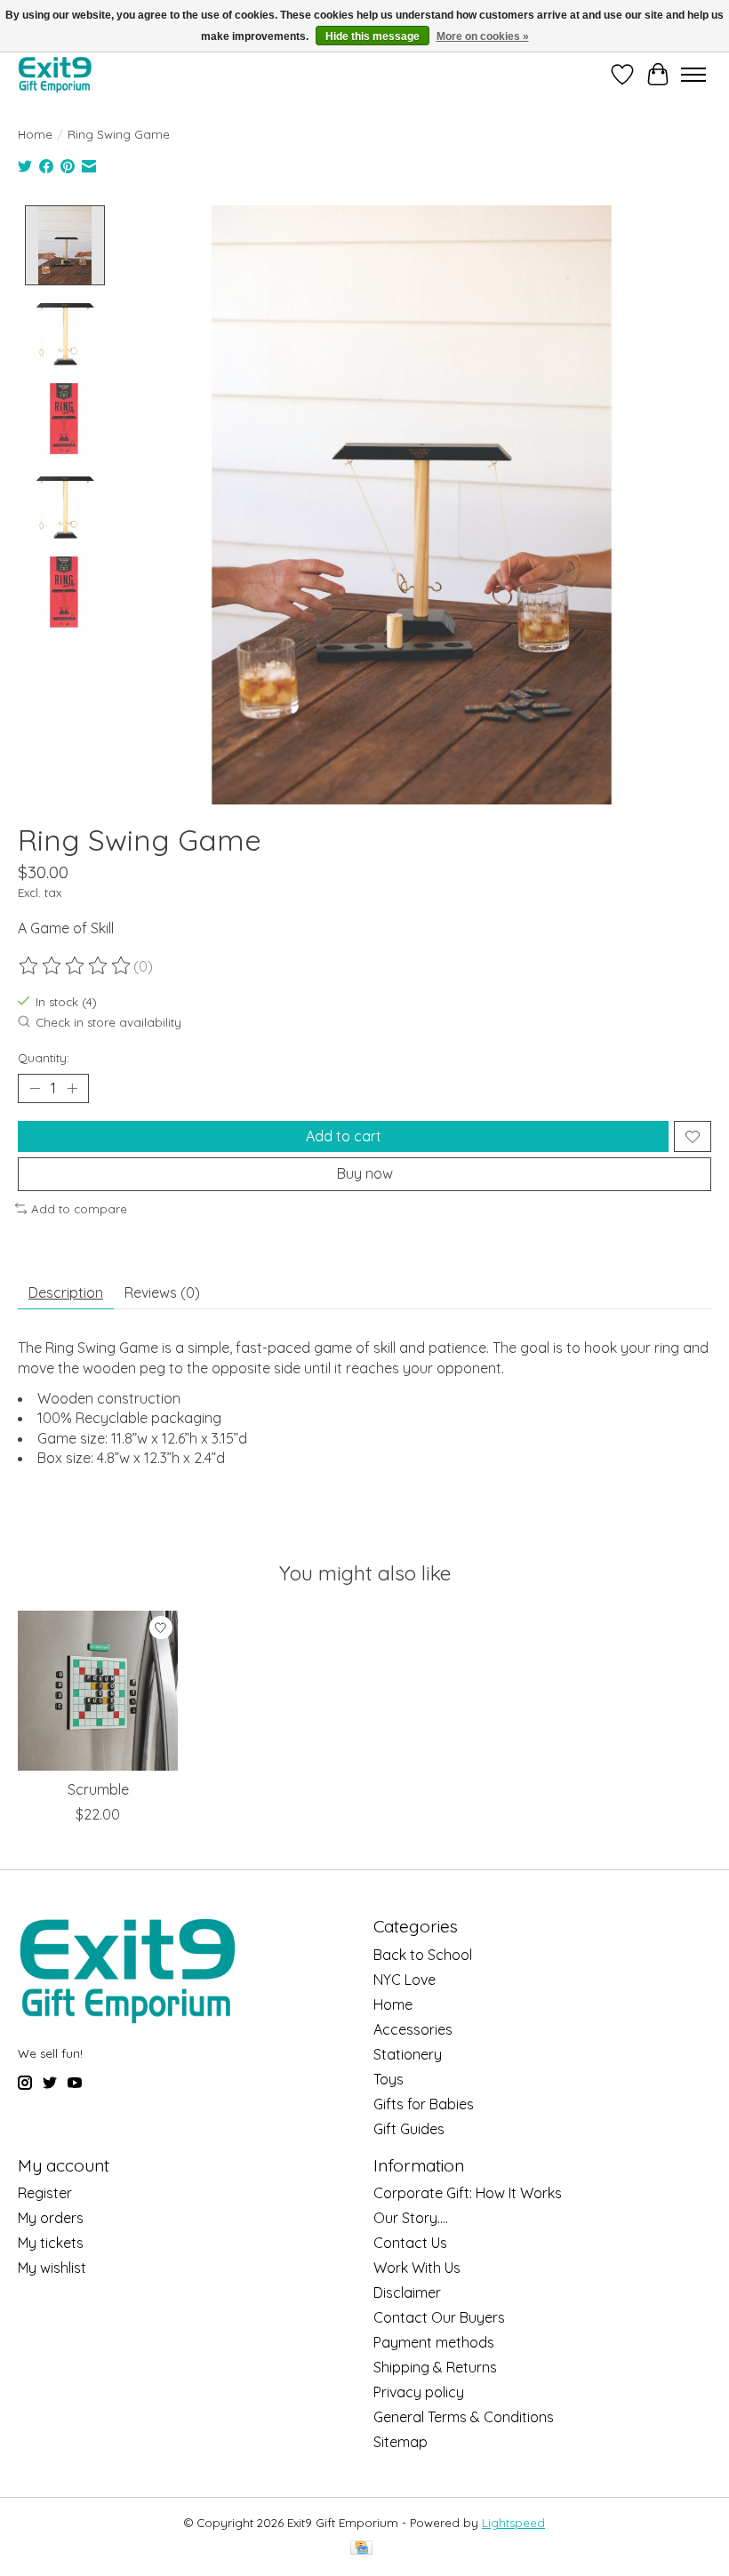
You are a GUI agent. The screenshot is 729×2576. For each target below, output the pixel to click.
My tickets (51, 2243)
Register (45, 2193)
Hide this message (373, 36)
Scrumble (98, 1789)
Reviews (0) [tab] (162, 1292)
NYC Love (405, 1980)
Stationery (408, 2054)
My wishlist (52, 2268)
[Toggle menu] (693, 75)
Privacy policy (419, 2392)
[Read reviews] (76, 966)
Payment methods (434, 2342)
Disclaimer (407, 2292)
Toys (389, 2079)
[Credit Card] (361, 2549)
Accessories (413, 2029)
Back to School (423, 1955)
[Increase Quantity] (72, 1089)
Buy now (365, 1173)
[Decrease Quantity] (35, 1089)
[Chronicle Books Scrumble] (98, 1691)
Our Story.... (411, 2218)
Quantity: (44, 1058)
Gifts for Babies (424, 2104)
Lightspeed (513, 2523)
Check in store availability (108, 1023)
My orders (51, 2218)
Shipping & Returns (435, 2367)
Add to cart (344, 1136)
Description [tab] (66, 1292)
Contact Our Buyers (439, 2317)
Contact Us (410, 2243)
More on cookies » (483, 36)
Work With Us (417, 2268)
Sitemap (401, 2442)
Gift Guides (409, 2129)
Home (35, 134)
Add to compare (79, 1209)
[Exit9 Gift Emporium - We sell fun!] (55, 74)
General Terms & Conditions (464, 2417)
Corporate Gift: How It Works (468, 2193)
